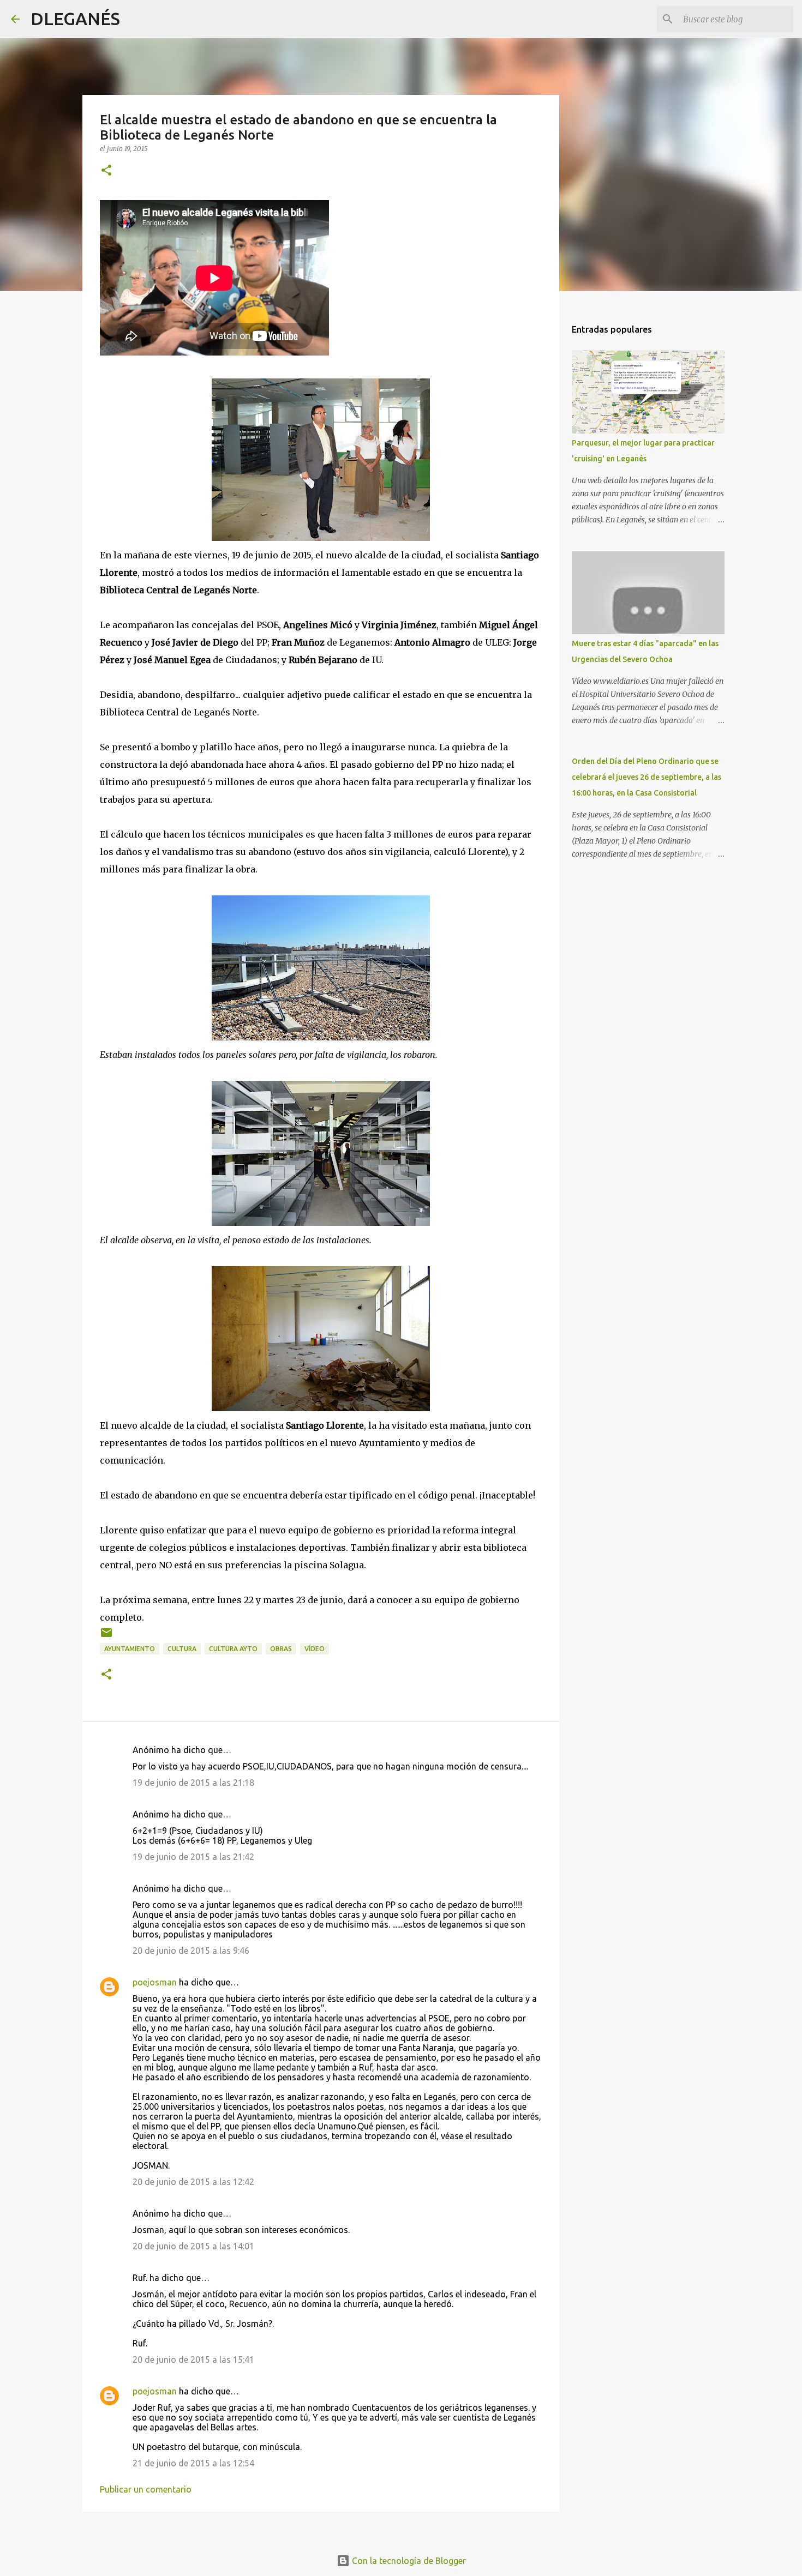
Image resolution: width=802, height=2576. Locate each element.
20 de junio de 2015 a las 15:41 (193, 2360)
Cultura (182, 1649)
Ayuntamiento (130, 1649)
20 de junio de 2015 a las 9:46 (191, 1951)
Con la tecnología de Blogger (408, 2561)
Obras (281, 1649)
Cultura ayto (233, 1649)
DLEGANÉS (75, 19)
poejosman (155, 1982)
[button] (106, 171)
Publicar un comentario (146, 2489)
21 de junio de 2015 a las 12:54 (193, 2463)
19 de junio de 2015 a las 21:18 (193, 1783)
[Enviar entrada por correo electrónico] (106, 1637)
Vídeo (315, 1649)
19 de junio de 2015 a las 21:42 (193, 1857)
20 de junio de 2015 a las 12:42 (193, 2182)
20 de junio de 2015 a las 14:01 (193, 2246)
